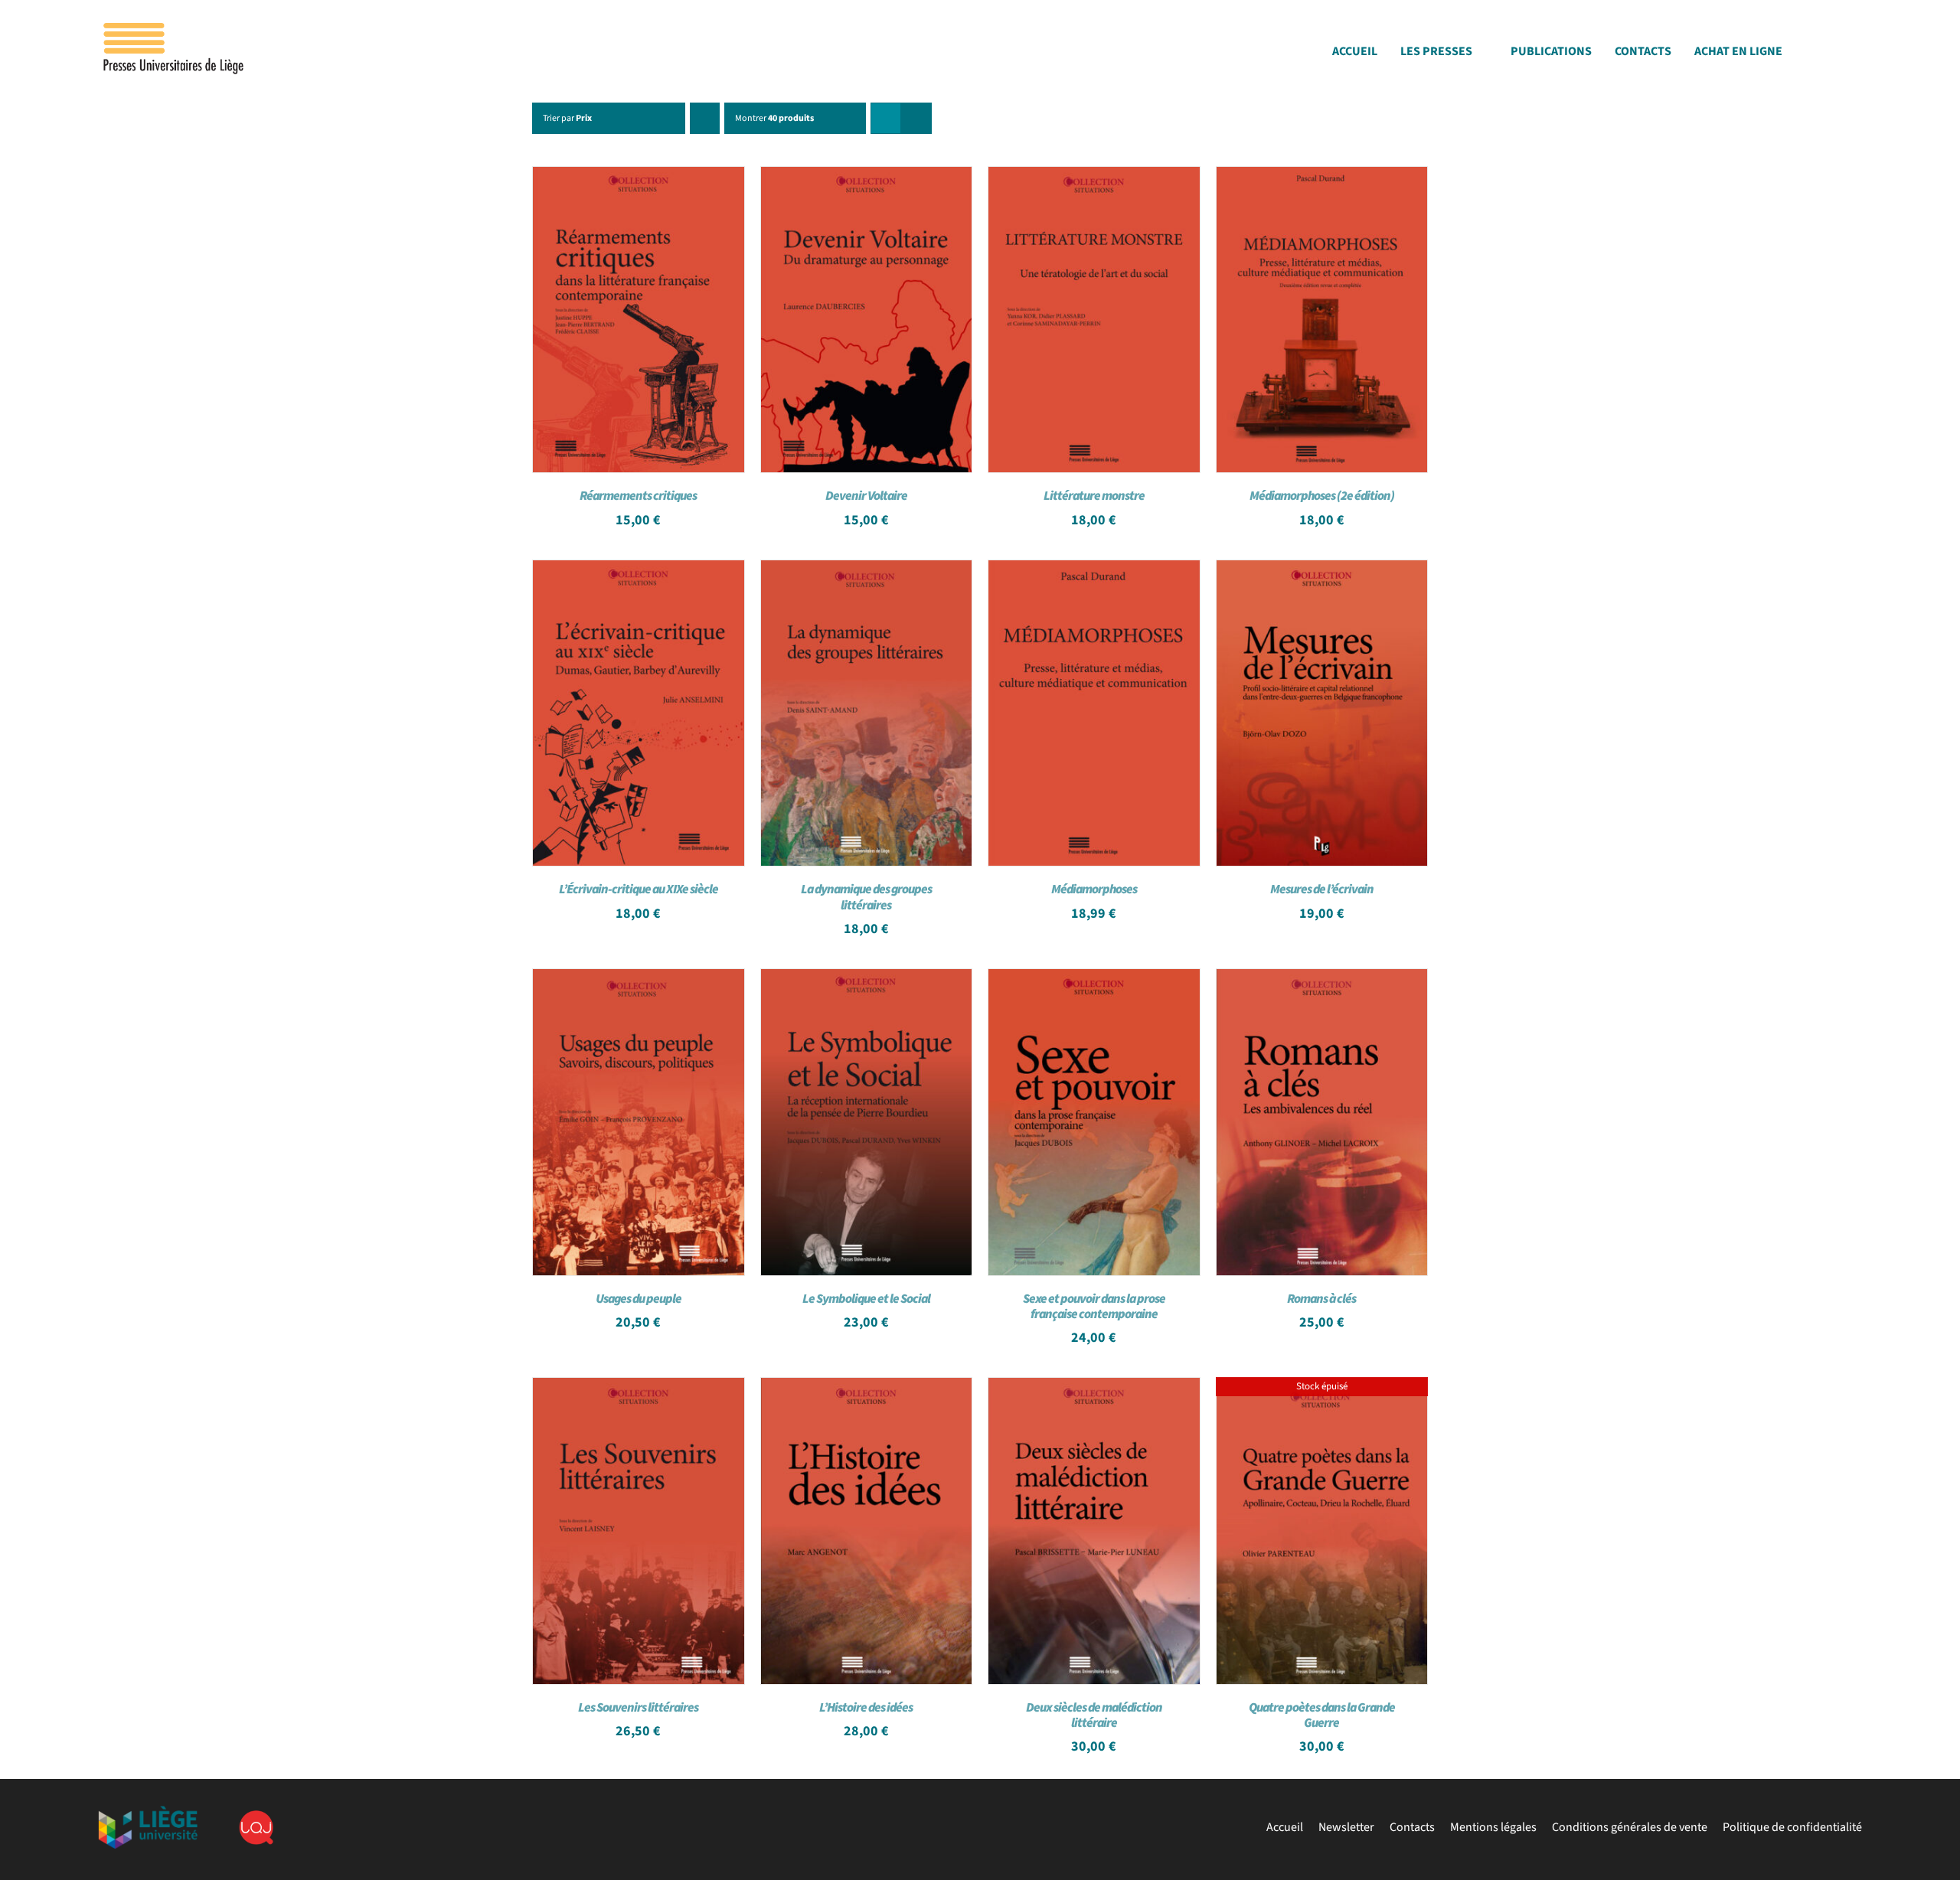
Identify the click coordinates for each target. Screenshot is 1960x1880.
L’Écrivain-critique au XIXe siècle (639, 889)
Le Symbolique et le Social (866, 1299)
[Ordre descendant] (705, 118)
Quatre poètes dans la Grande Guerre (1322, 1715)
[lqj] (256, 1816)
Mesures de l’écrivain (1322, 889)
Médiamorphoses (1094, 889)
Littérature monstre (1094, 496)
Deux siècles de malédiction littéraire (1094, 1715)
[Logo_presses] (175, 29)
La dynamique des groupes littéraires (866, 897)
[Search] (1857, 55)
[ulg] (148, 1812)
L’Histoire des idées (866, 1708)
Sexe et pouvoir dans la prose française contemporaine (1094, 1307)
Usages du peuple (639, 1299)
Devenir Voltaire (866, 496)
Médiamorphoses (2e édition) (1322, 496)
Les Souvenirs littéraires (638, 1708)
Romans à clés (1321, 1299)
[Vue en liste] (916, 118)
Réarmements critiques (638, 496)
